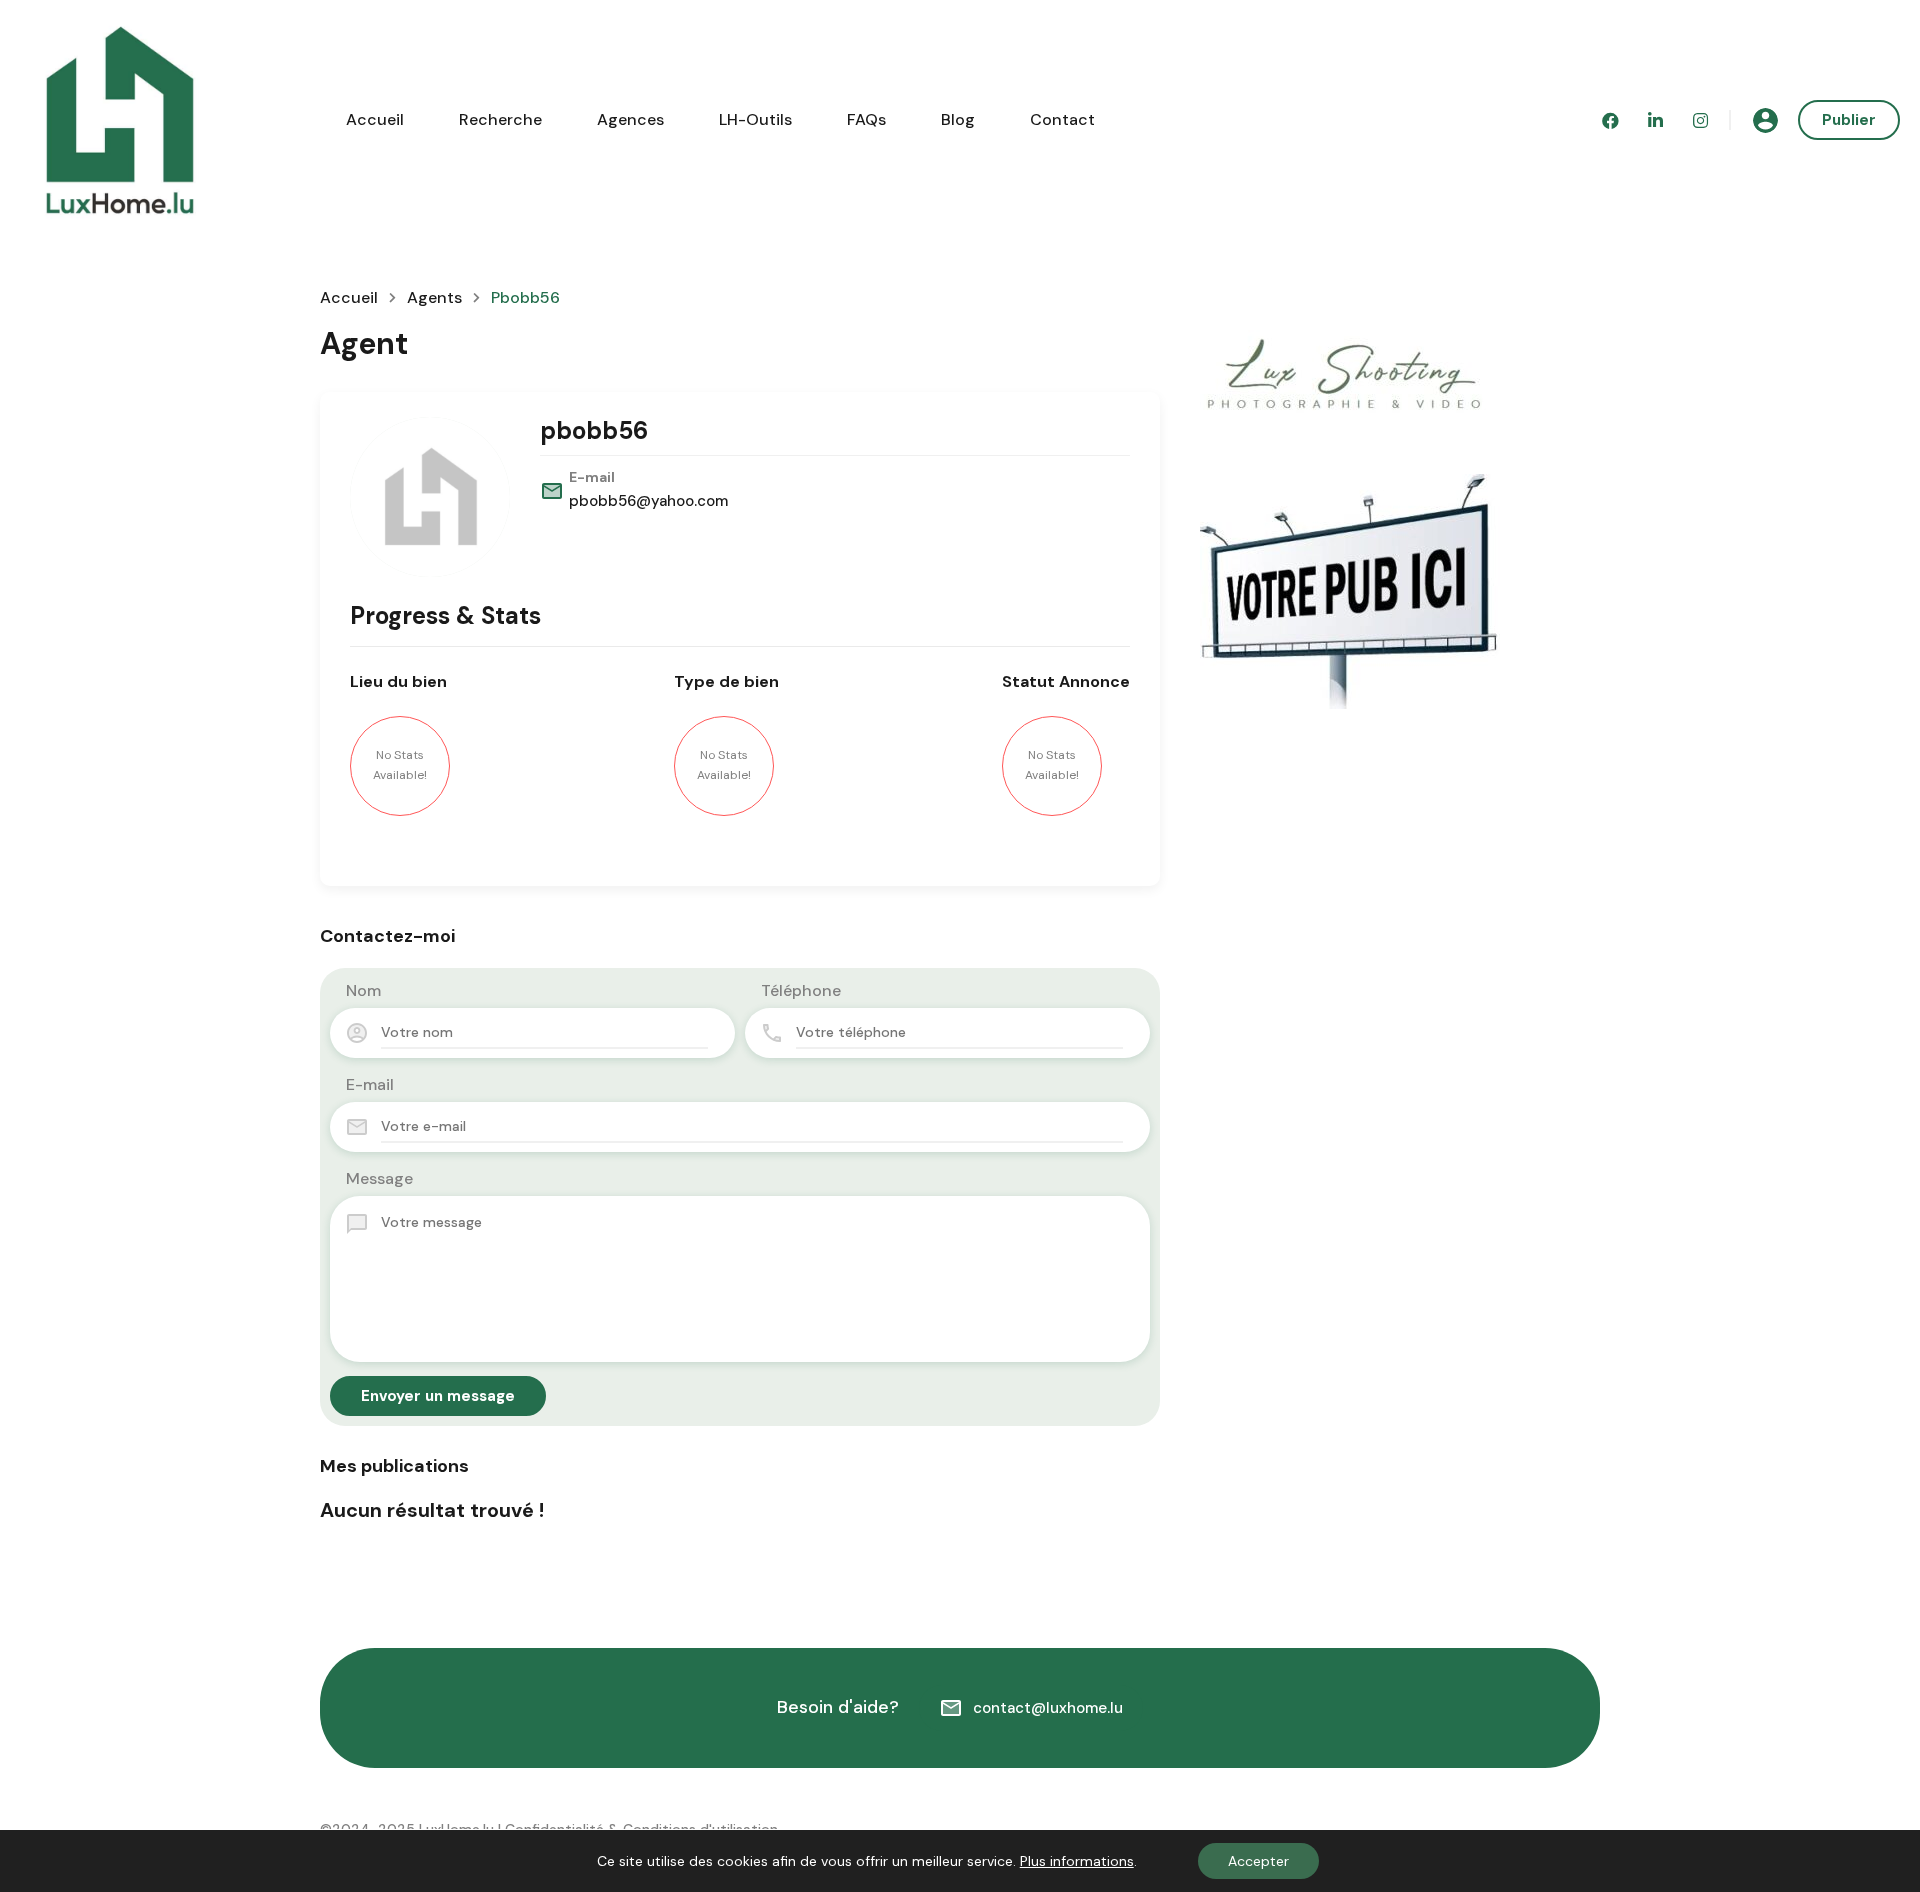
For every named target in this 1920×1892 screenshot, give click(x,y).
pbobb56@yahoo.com (648, 501)
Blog (958, 119)
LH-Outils (755, 119)
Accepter (1258, 1861)
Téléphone (801, 990)
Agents (434, 298)
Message (379, 1178)
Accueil (375, 119)
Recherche (500, 119)
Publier (1849, 120)
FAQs (866, 119)
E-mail (370, 1084)
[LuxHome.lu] (120, 118)
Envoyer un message (438, 1396)
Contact (1062, 119)
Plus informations (1077, 1861)
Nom (363, 990)
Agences (630, 119)
